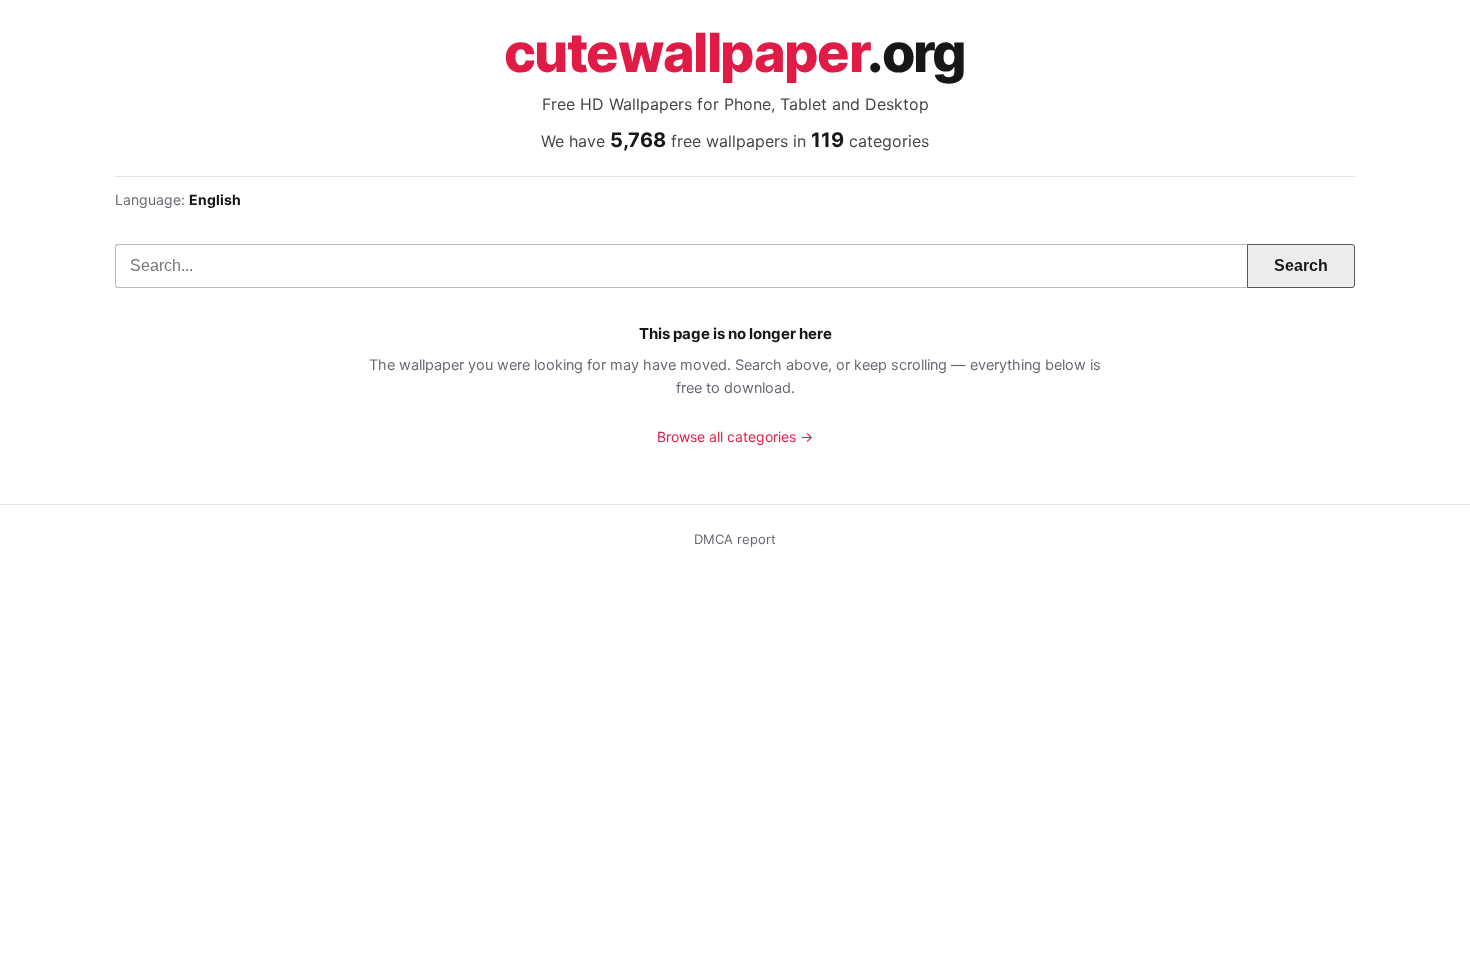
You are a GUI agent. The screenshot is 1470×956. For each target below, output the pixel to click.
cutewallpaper (735, 53)
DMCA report (735, 539)
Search (1301, 265)
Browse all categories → (735, 436)
